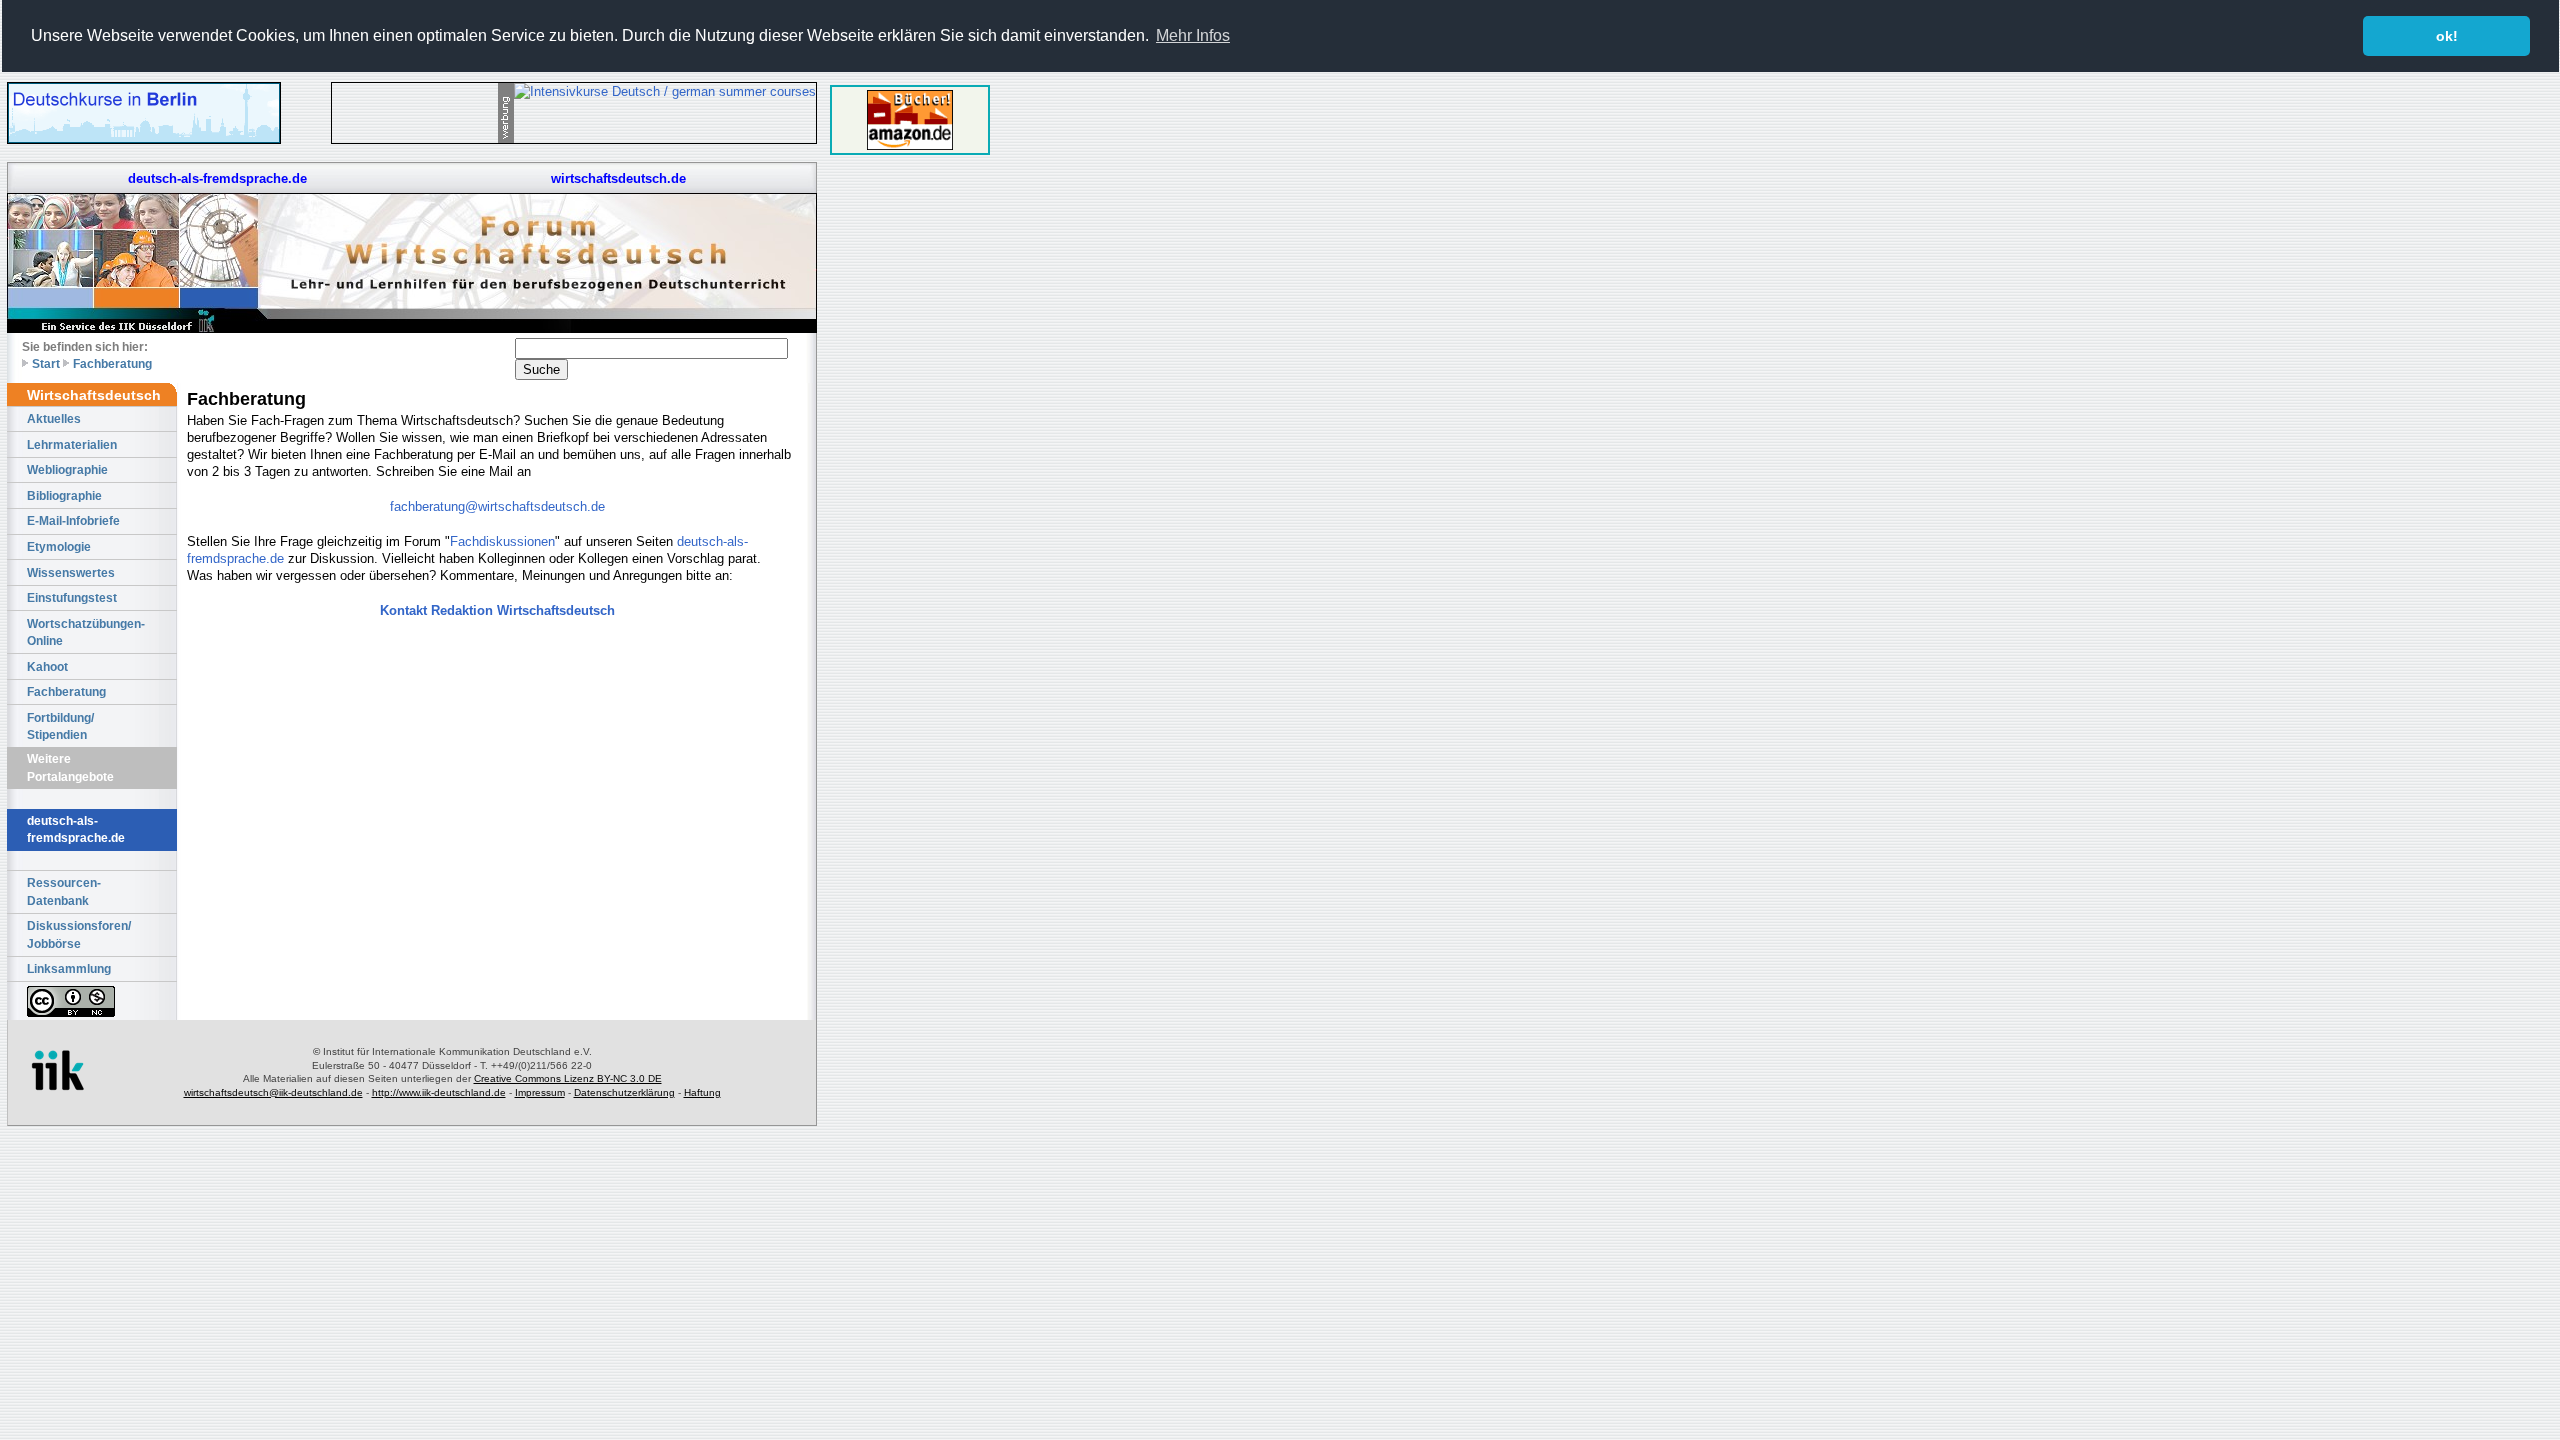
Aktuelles (54, 418)
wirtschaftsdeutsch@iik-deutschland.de (273, 1092)
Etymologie (59, 546)
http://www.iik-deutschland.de (439, 1092)
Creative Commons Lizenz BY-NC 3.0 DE (568, 1078)
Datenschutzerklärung (624, 1092)
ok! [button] (2447, 36)
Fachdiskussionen (502, 541)
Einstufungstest (72, 597)
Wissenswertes (71, 572)
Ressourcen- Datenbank (64, 891)
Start (46, 363)
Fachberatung (112, 363)
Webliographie (67, 469)
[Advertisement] (910, 468)
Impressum (540, 1092)
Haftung (702, 1092)
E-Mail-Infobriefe (73, 520)
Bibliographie (64, 495)
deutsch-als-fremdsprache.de (217, 178)
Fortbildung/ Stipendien (60, 726)
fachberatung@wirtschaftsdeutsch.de (497, 506)
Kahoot (47, 666)
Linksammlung (69, 968)
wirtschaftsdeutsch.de (618, 178)
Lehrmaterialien (72, 444)
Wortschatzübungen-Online (86, 632)
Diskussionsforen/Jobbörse (79, 934)
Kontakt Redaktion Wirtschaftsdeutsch (497, 610)
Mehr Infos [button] (1193, 35)
